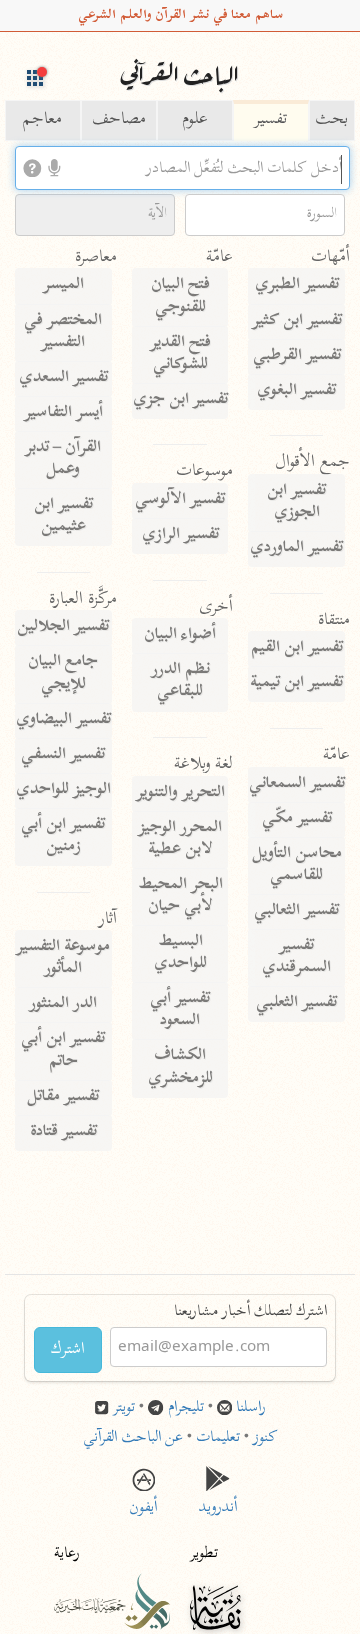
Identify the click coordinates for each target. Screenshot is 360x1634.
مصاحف (119, 120)
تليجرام (186, 1408)
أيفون (143, 1502)
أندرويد (218, 1502)
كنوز (265, 1438)
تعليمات (218, 1438)
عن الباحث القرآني (133, 1438)
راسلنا (251, 1408)
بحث (331, 120)
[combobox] (182, 168)
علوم (195, 120)
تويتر (124, 1408)
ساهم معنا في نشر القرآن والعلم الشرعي (180, 15)
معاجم (42, 120)
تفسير (270, 120)
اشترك (68, 1350)
